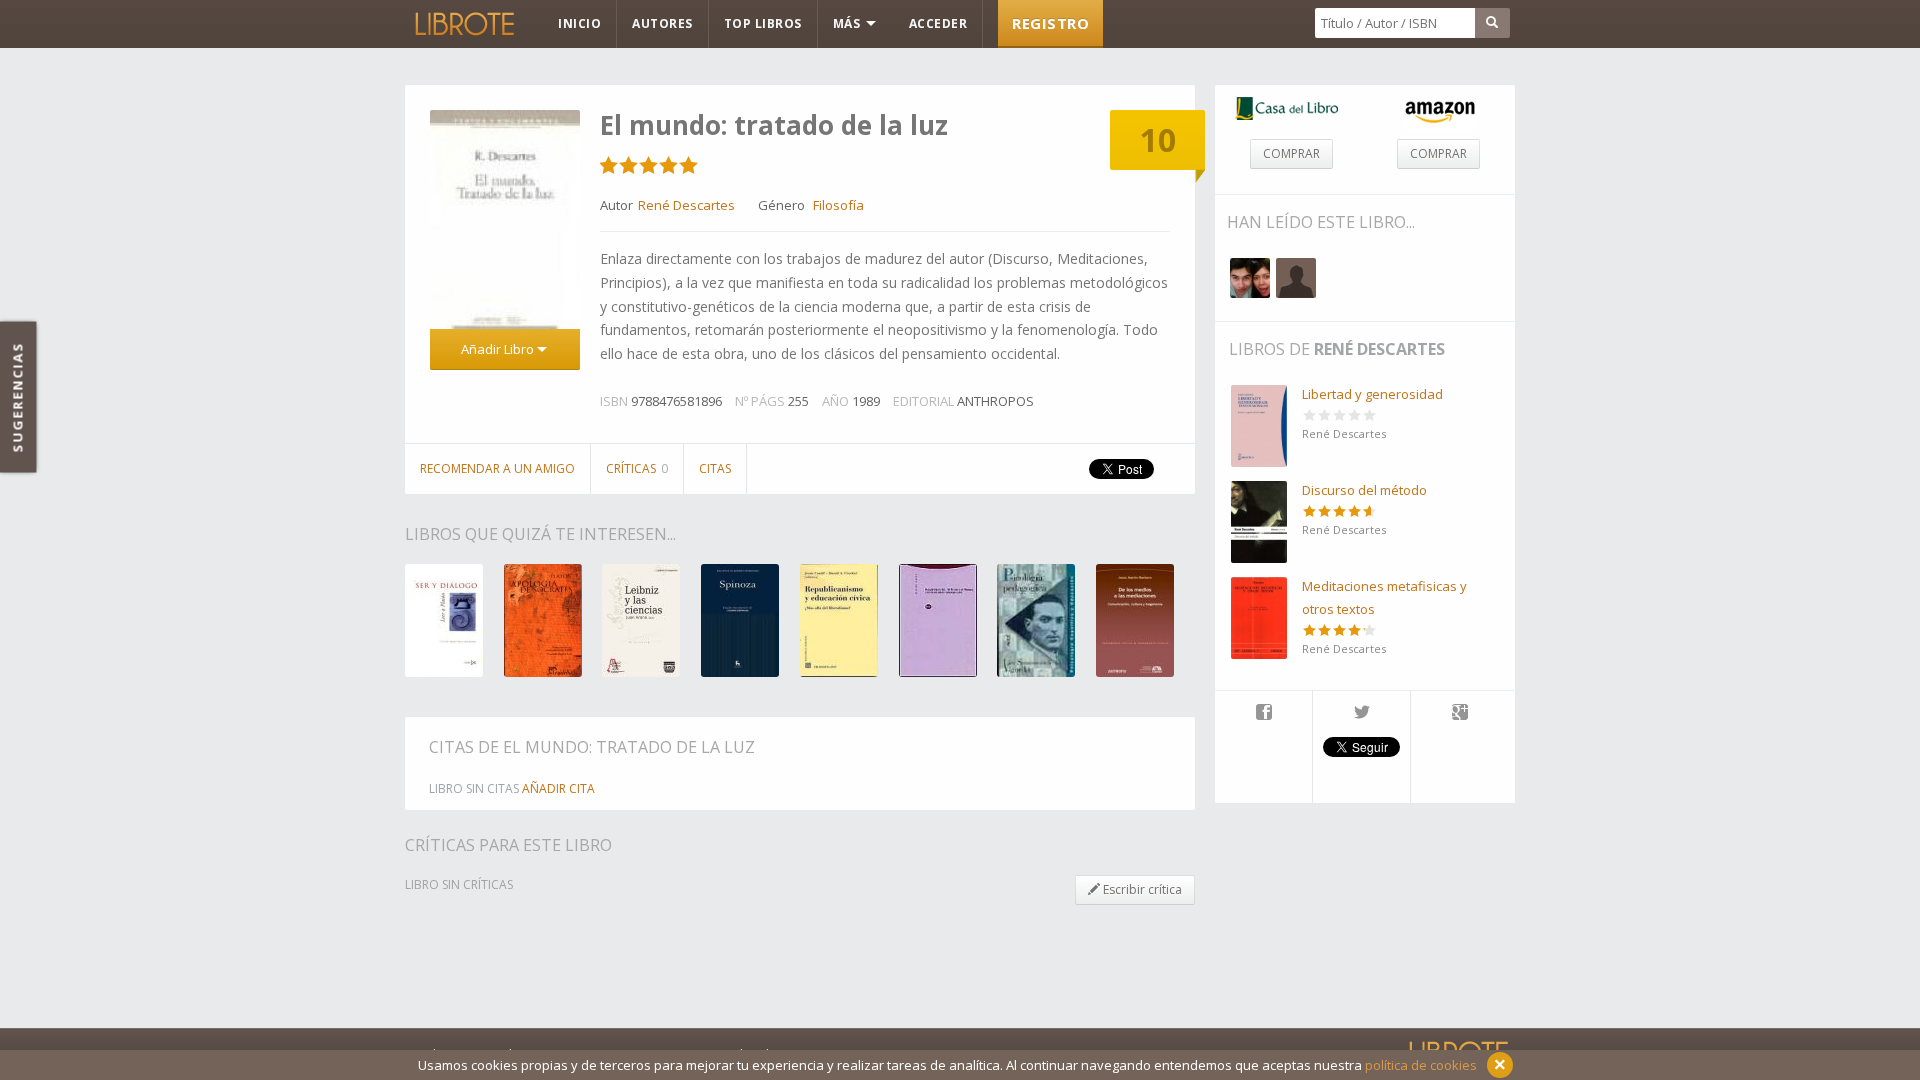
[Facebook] (1263, 714)
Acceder (938, 23)
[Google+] (1460, 714)
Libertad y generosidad (1372, 394)
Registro (1050, 23)
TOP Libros (763, 23)
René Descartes (1379, 349)
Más (848, 23)
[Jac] (1296, 278)
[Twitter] (1361, 714)
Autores (662, 23)
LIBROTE (463, 24)
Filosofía (838, 205)
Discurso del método (1364, 490)
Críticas (637, 468)
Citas (715, 468)
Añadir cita (558, 788)
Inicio (579, 23)
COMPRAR (1291, 153)
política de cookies (1421, 1065)
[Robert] (1250, 278)
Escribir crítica (1141, 889)
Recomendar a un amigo (497, 468)
